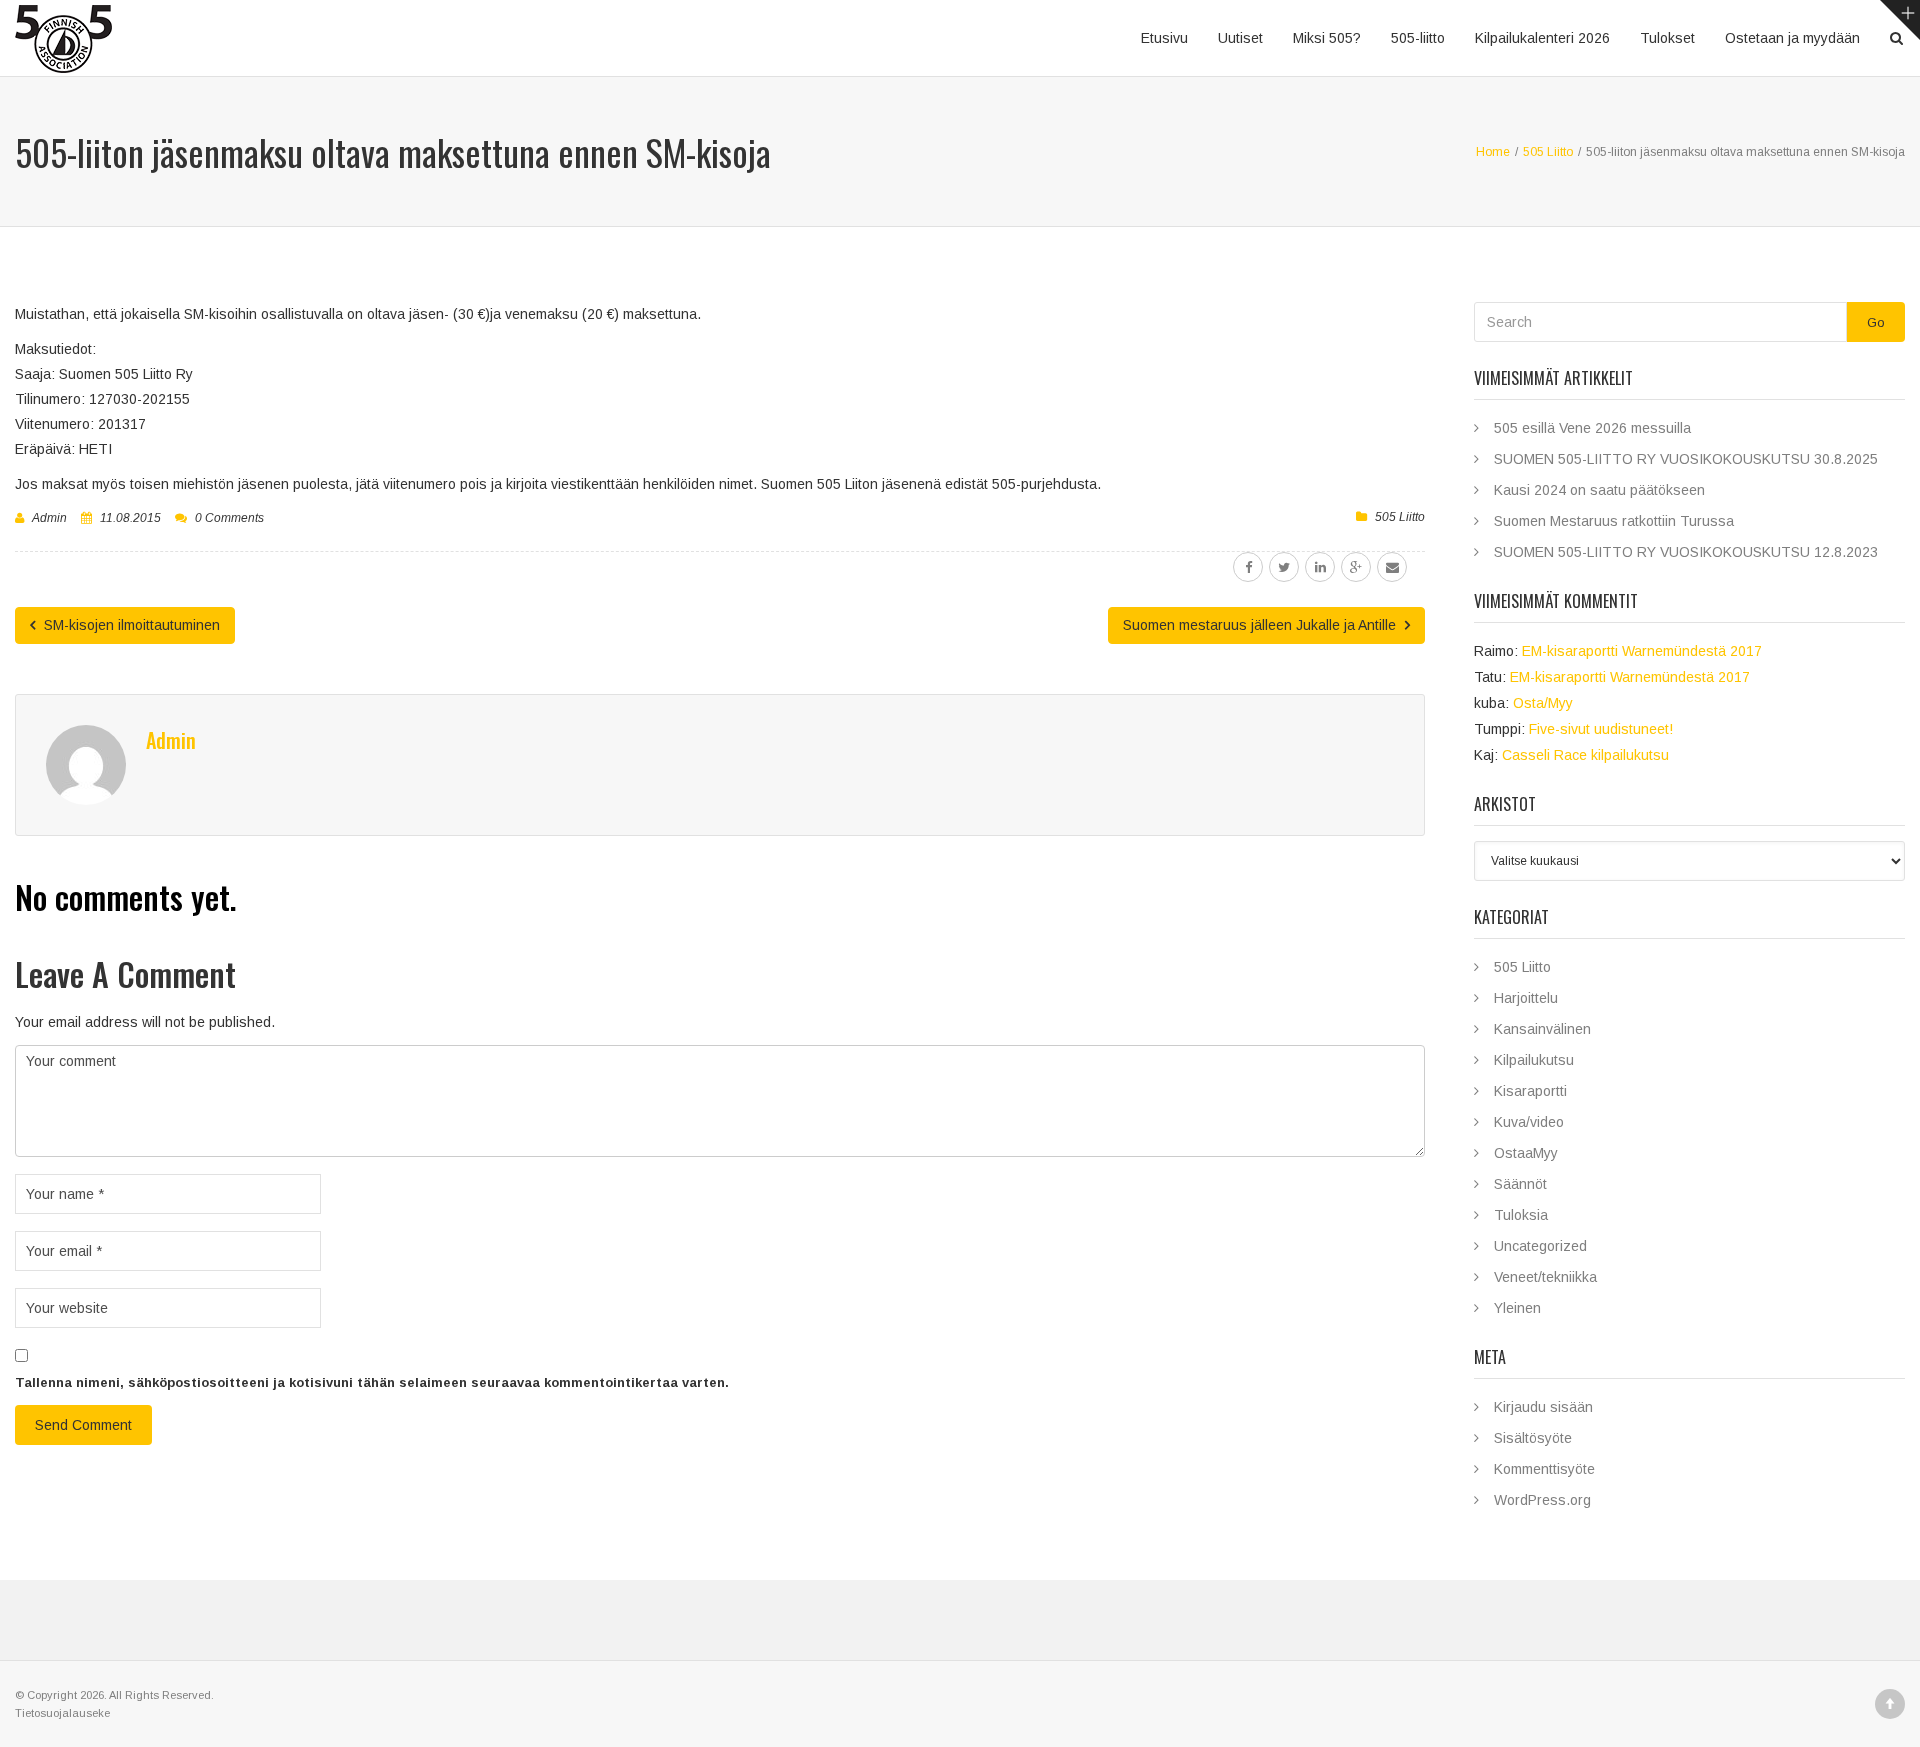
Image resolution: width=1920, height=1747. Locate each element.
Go (1876, 322)
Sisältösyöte (1533, 1438)
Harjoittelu (1526, 998)
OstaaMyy (1526, 1153)
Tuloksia (1521, 1215)
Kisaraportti (1530, 1091)
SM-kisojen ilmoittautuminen (130, 625)
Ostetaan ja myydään (1792, 38)
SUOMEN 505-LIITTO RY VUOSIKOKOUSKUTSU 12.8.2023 (1686, 552)
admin (49, 518)
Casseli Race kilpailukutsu (1585, 755)
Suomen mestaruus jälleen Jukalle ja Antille (1261, 625)
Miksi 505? (1327, 38)
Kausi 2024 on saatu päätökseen (1599, 490)
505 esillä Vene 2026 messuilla (1592, 428)
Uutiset (1240, 38)
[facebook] (1248, 567)
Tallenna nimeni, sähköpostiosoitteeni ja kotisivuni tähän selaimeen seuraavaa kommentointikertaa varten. (372, 1382)
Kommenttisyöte (1544, 1469)
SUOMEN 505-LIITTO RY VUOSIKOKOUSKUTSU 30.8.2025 (1686, 459)
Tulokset (1667, 38)
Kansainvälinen (1542, 1029)
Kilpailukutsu (1534, 1060)
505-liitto (1418, 38)
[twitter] (1284, 567)
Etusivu (1164, 38)
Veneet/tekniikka (1545, 1277)
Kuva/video (1529, 1122)
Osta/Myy (1543, 703)
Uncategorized (1540, 1246)
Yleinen (1517, 1308)
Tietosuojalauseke (62, 1713)
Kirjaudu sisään (1543, 1407)
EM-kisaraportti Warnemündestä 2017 (1642, 651)
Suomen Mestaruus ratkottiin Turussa (1614, 521)
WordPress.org (1542, 1500)
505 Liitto (1400, 517)
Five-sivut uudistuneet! (1601, 729)
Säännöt (1520, 1184)
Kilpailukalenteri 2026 (1542, 38)
